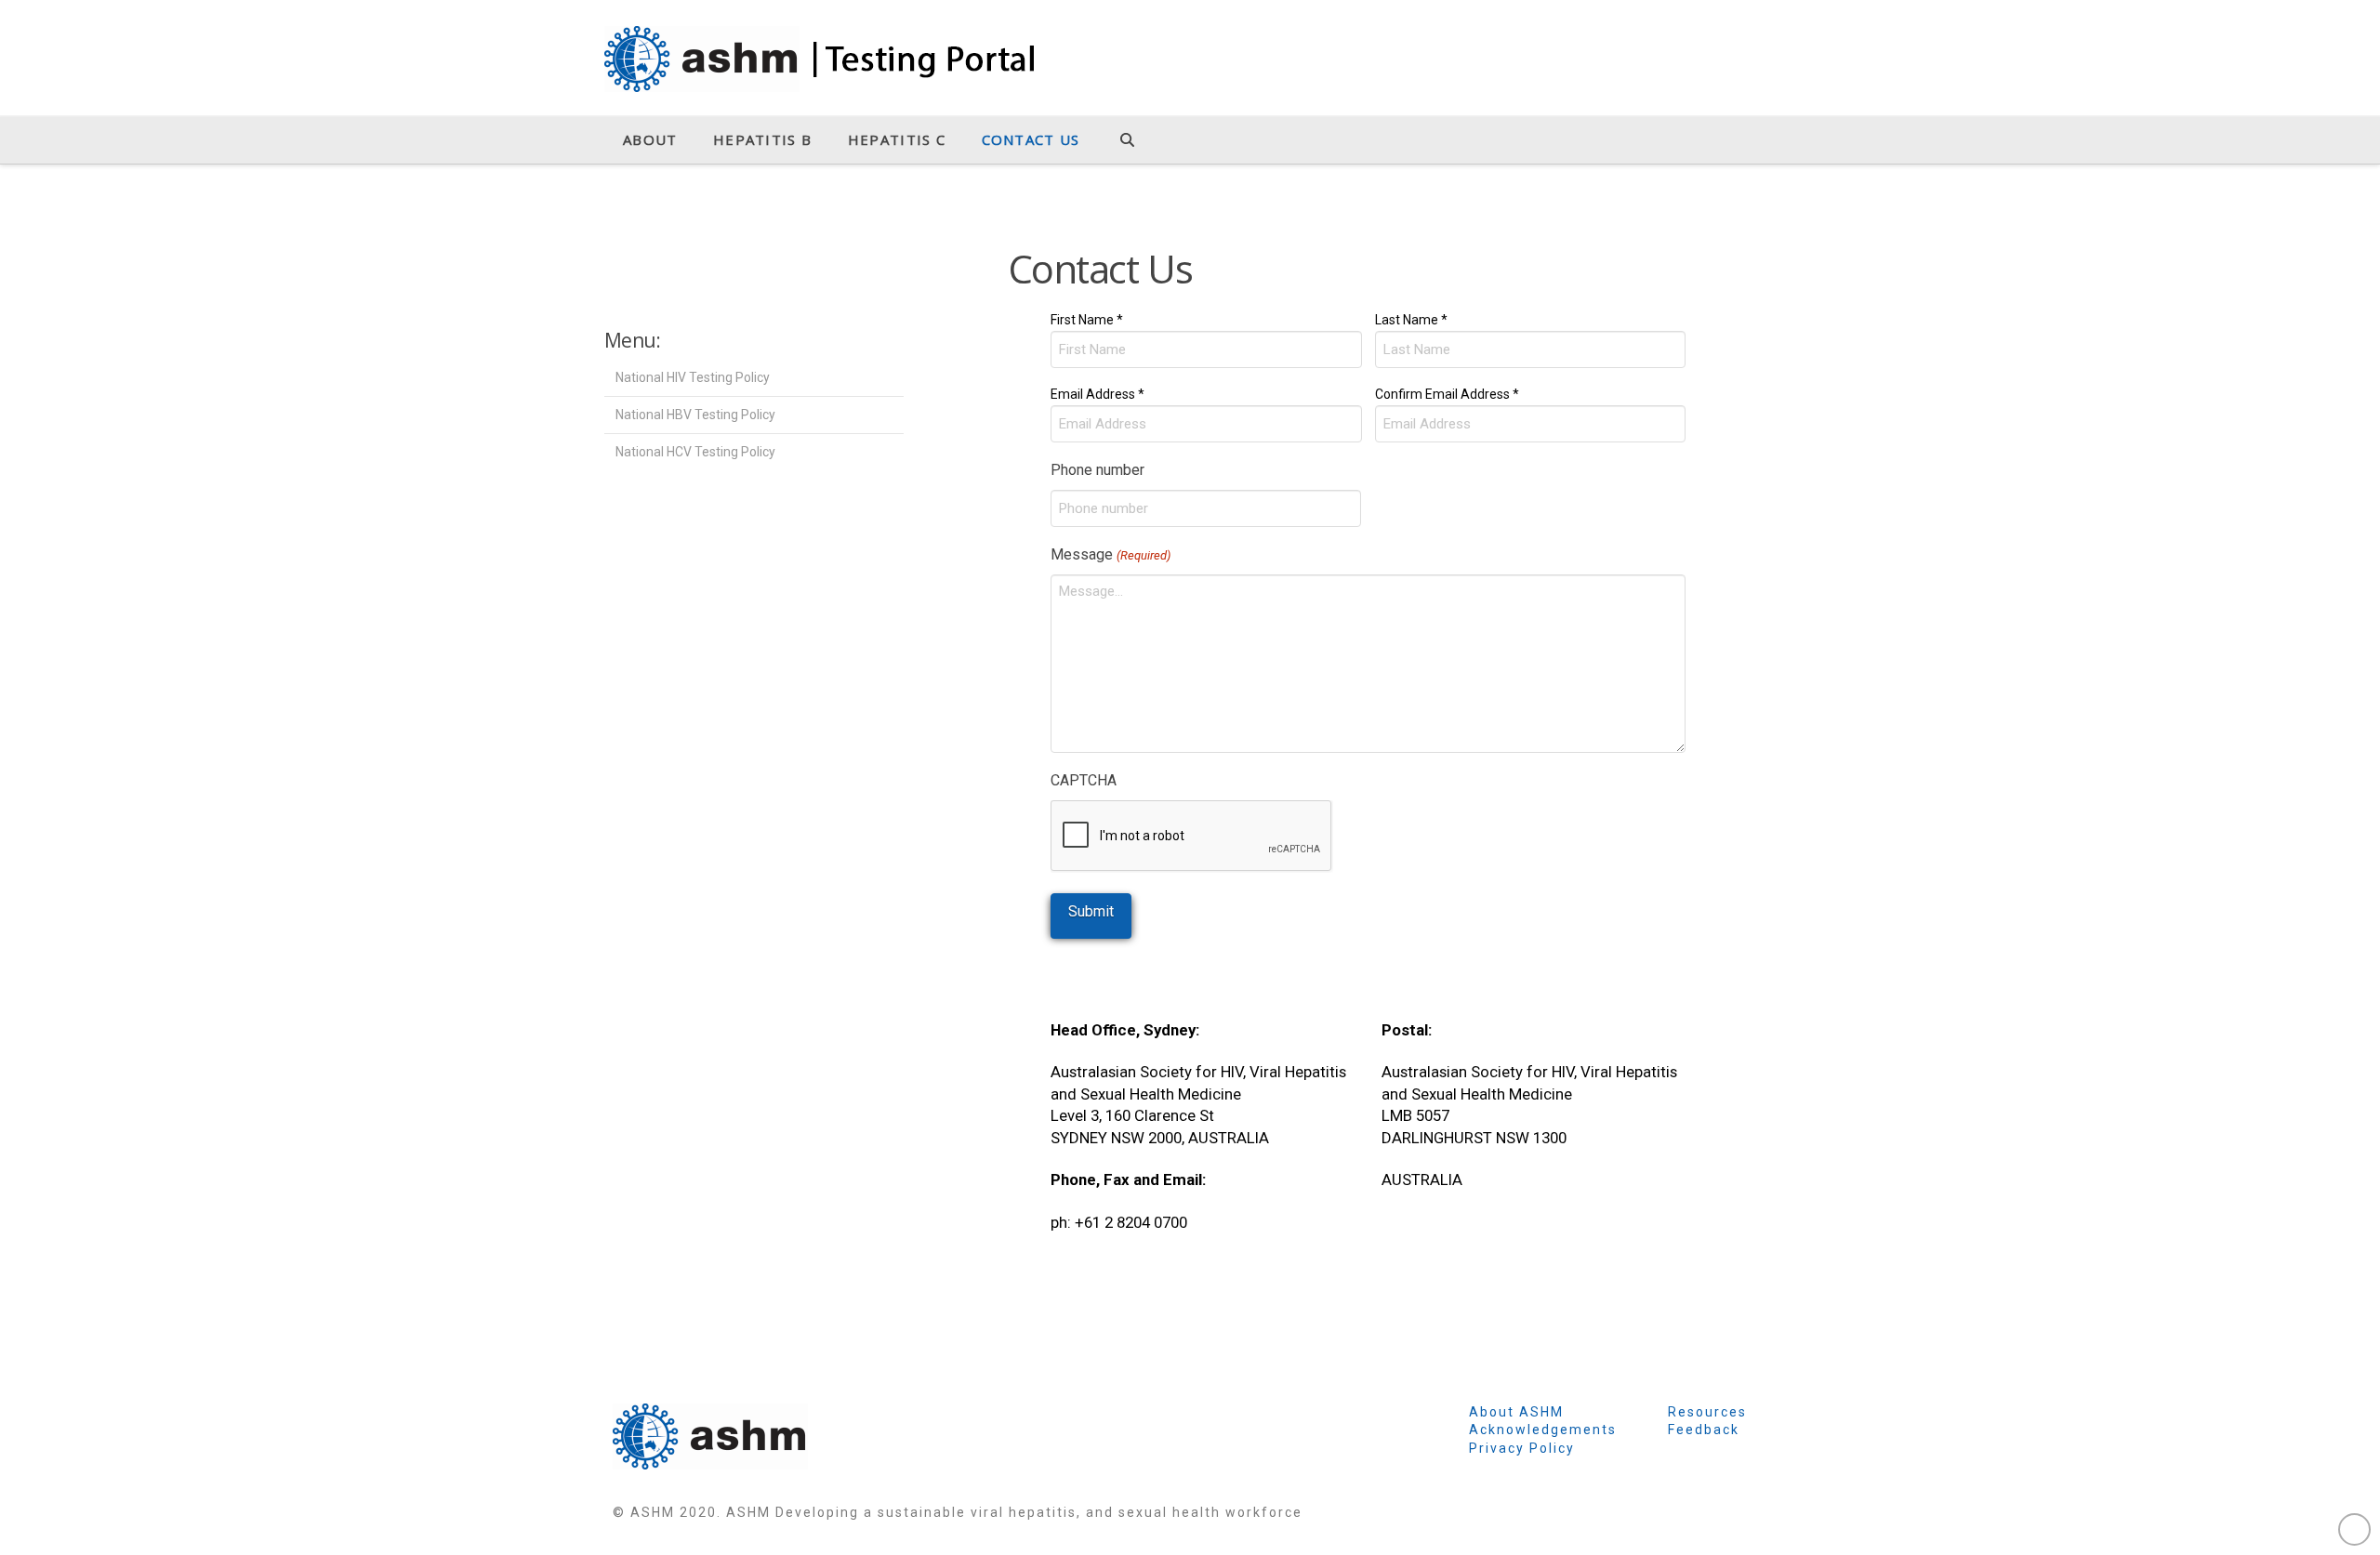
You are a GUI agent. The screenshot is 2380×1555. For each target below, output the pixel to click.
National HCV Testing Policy (695, 452)
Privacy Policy (1522, 1448)
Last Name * (1411, 319)
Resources (1707, 1412)
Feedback (1704, 1430)
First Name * (1087, 319)
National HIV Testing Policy (693, 377)
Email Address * (1097, 394)
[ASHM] (710, 1435)
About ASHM (1516, 1412)
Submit (1091, 911)
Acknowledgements (1543, 1430)
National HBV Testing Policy (695, 415)
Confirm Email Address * (1447, 394)
